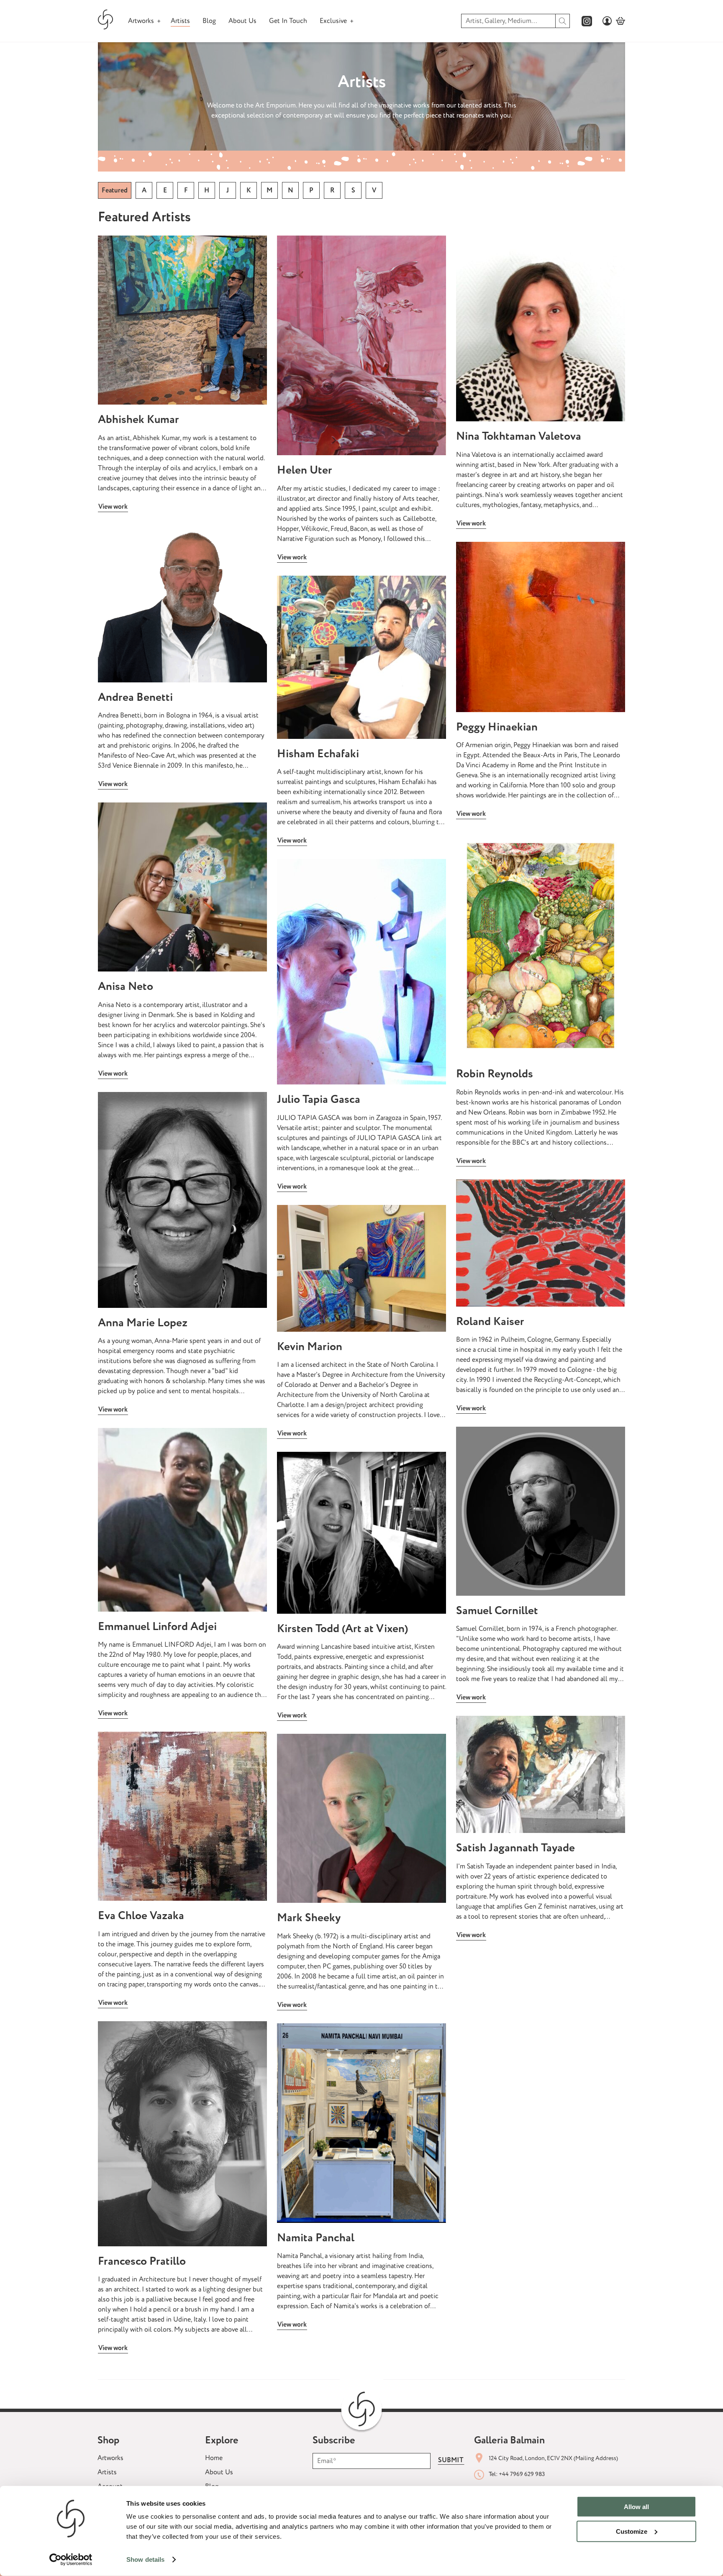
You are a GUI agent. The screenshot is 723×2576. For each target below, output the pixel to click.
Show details (145, 2559)
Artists (180, 21)
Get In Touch (288, 21)
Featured (115, 190)
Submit (451, 2460)
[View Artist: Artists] (182, 320)
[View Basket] (620, 21)
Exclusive (333, 21)
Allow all (636, 2507)
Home (214, 2458)
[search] (563, 21)
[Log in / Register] (607, 21)
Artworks (141, 21)
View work (113, 507)
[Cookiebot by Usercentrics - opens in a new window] (71, 2560)
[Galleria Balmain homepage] (106, 21)
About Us (242, 21)
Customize (632, 2531)
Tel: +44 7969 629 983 (517, 2474)
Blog (209, 21)
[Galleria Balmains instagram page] (587, 21)
